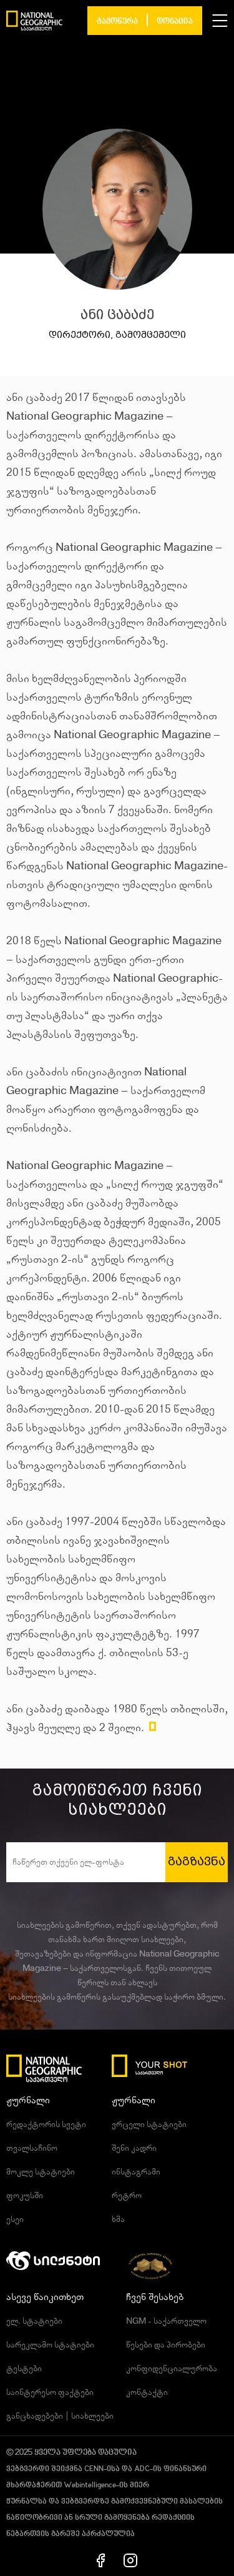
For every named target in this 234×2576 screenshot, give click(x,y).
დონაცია (175, 22)
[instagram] (130, 2560)
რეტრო (127, 2196)
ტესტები (24, 2369)
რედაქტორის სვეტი (46, 2124)
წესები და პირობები (166, 2345)
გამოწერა (117, 22)
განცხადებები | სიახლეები (60, 2416)
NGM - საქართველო (166, 2321)
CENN (94, 2469)
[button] (220, 21)
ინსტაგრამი (136, 2172)
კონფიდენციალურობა (172, 2369)
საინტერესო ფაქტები (50, 2392)
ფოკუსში (25, 2196)
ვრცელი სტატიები (149, 2124)
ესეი (15, 2219)
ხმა (118, 2219)
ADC (142, 2469)
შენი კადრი (134, 2148)
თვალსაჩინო (32, 2148)
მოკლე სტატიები (41, 2172)
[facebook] (101, 2560)
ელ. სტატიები (34, 2321)
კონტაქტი (147, 2392)
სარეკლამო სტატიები (50, 2345)
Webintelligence (90, 2485)
